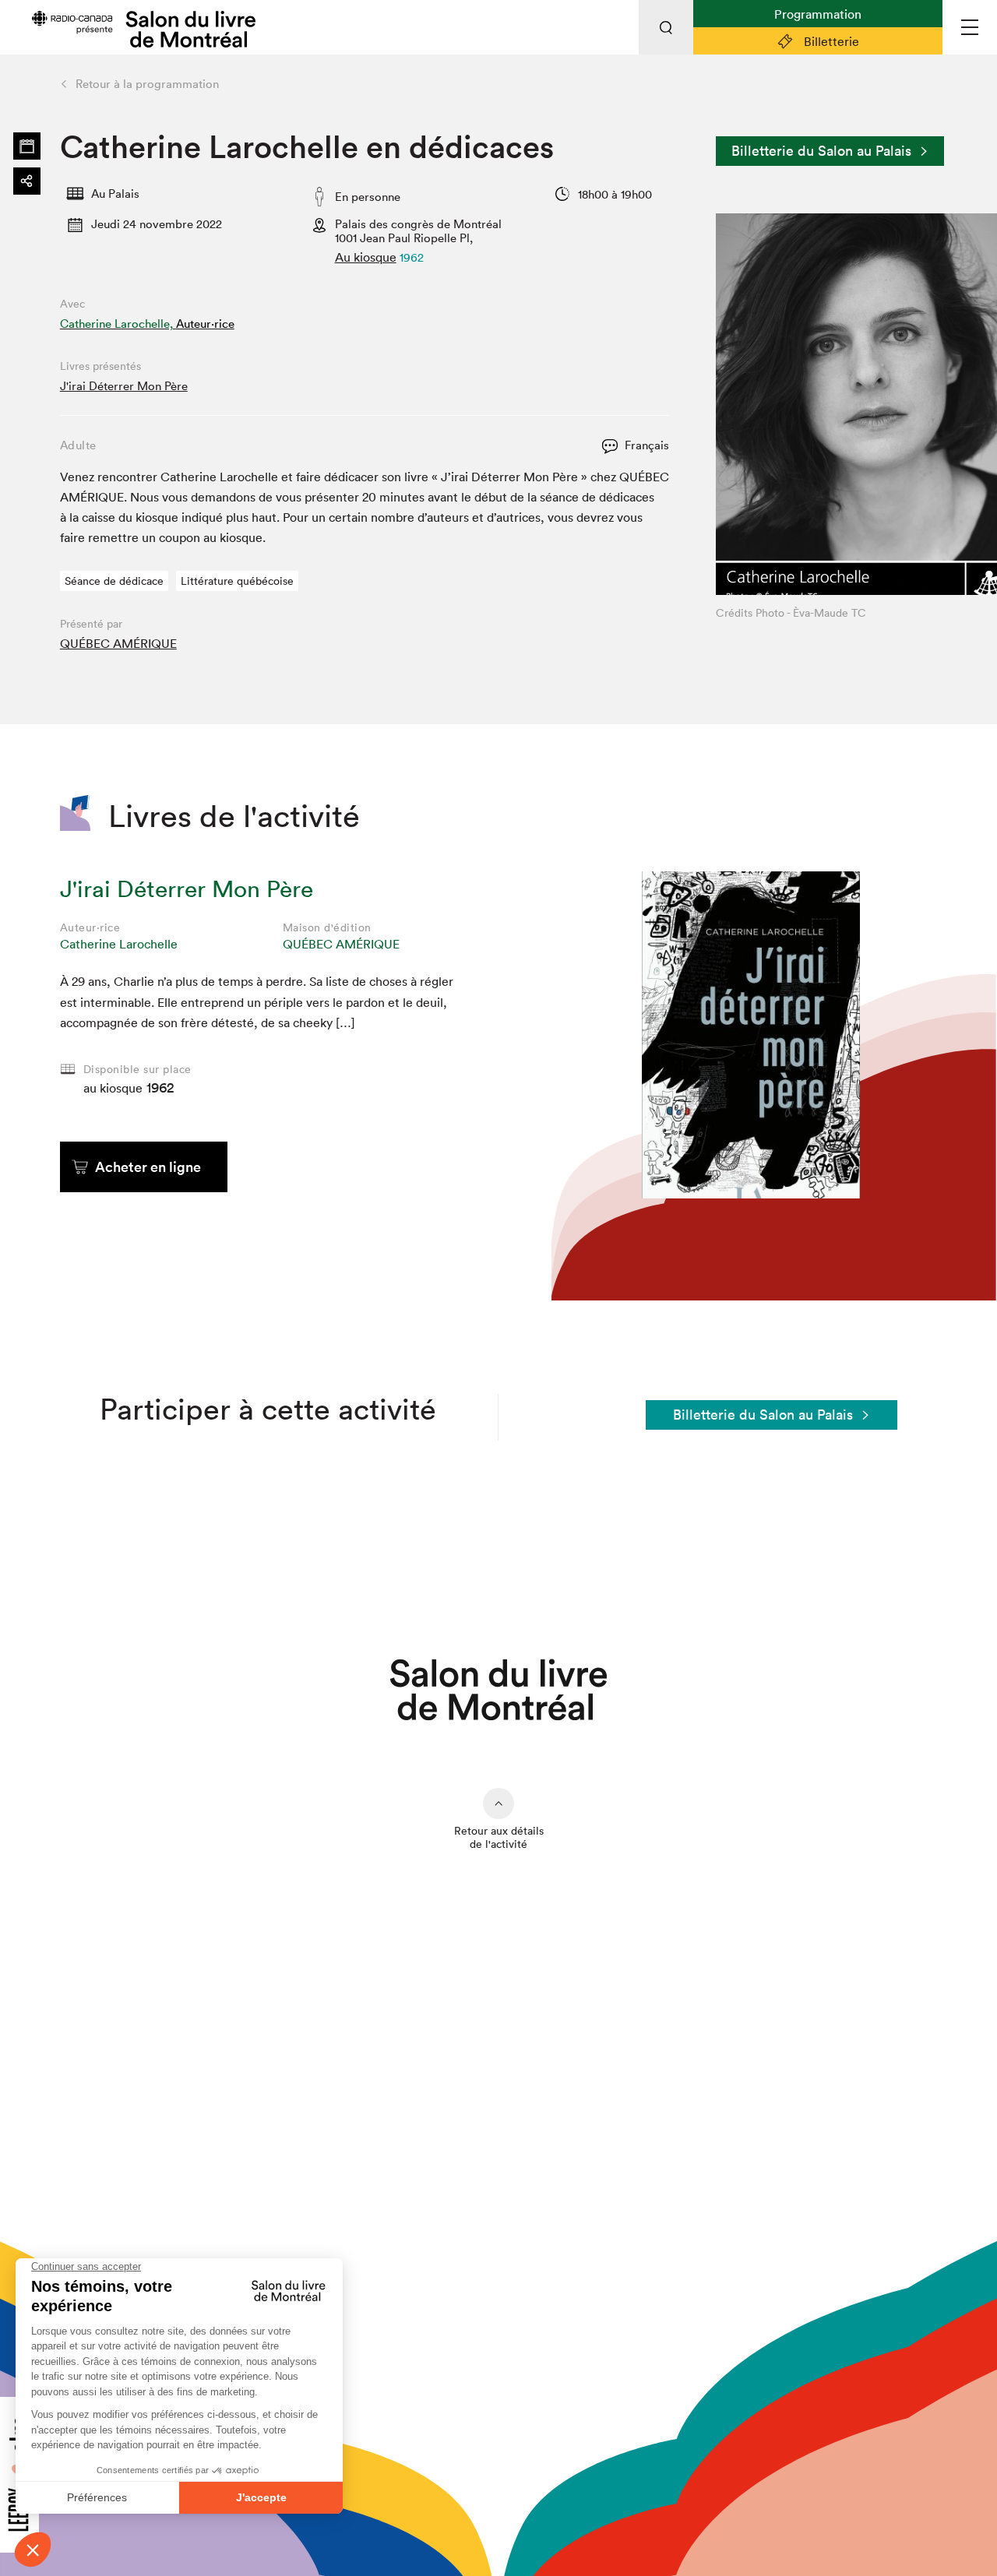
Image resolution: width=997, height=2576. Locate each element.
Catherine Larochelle (119, 944)
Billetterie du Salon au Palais (821, 151)
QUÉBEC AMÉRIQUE (118, 643)
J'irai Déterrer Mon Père (124, 386)
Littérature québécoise (237, 581)
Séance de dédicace (114, 581)
